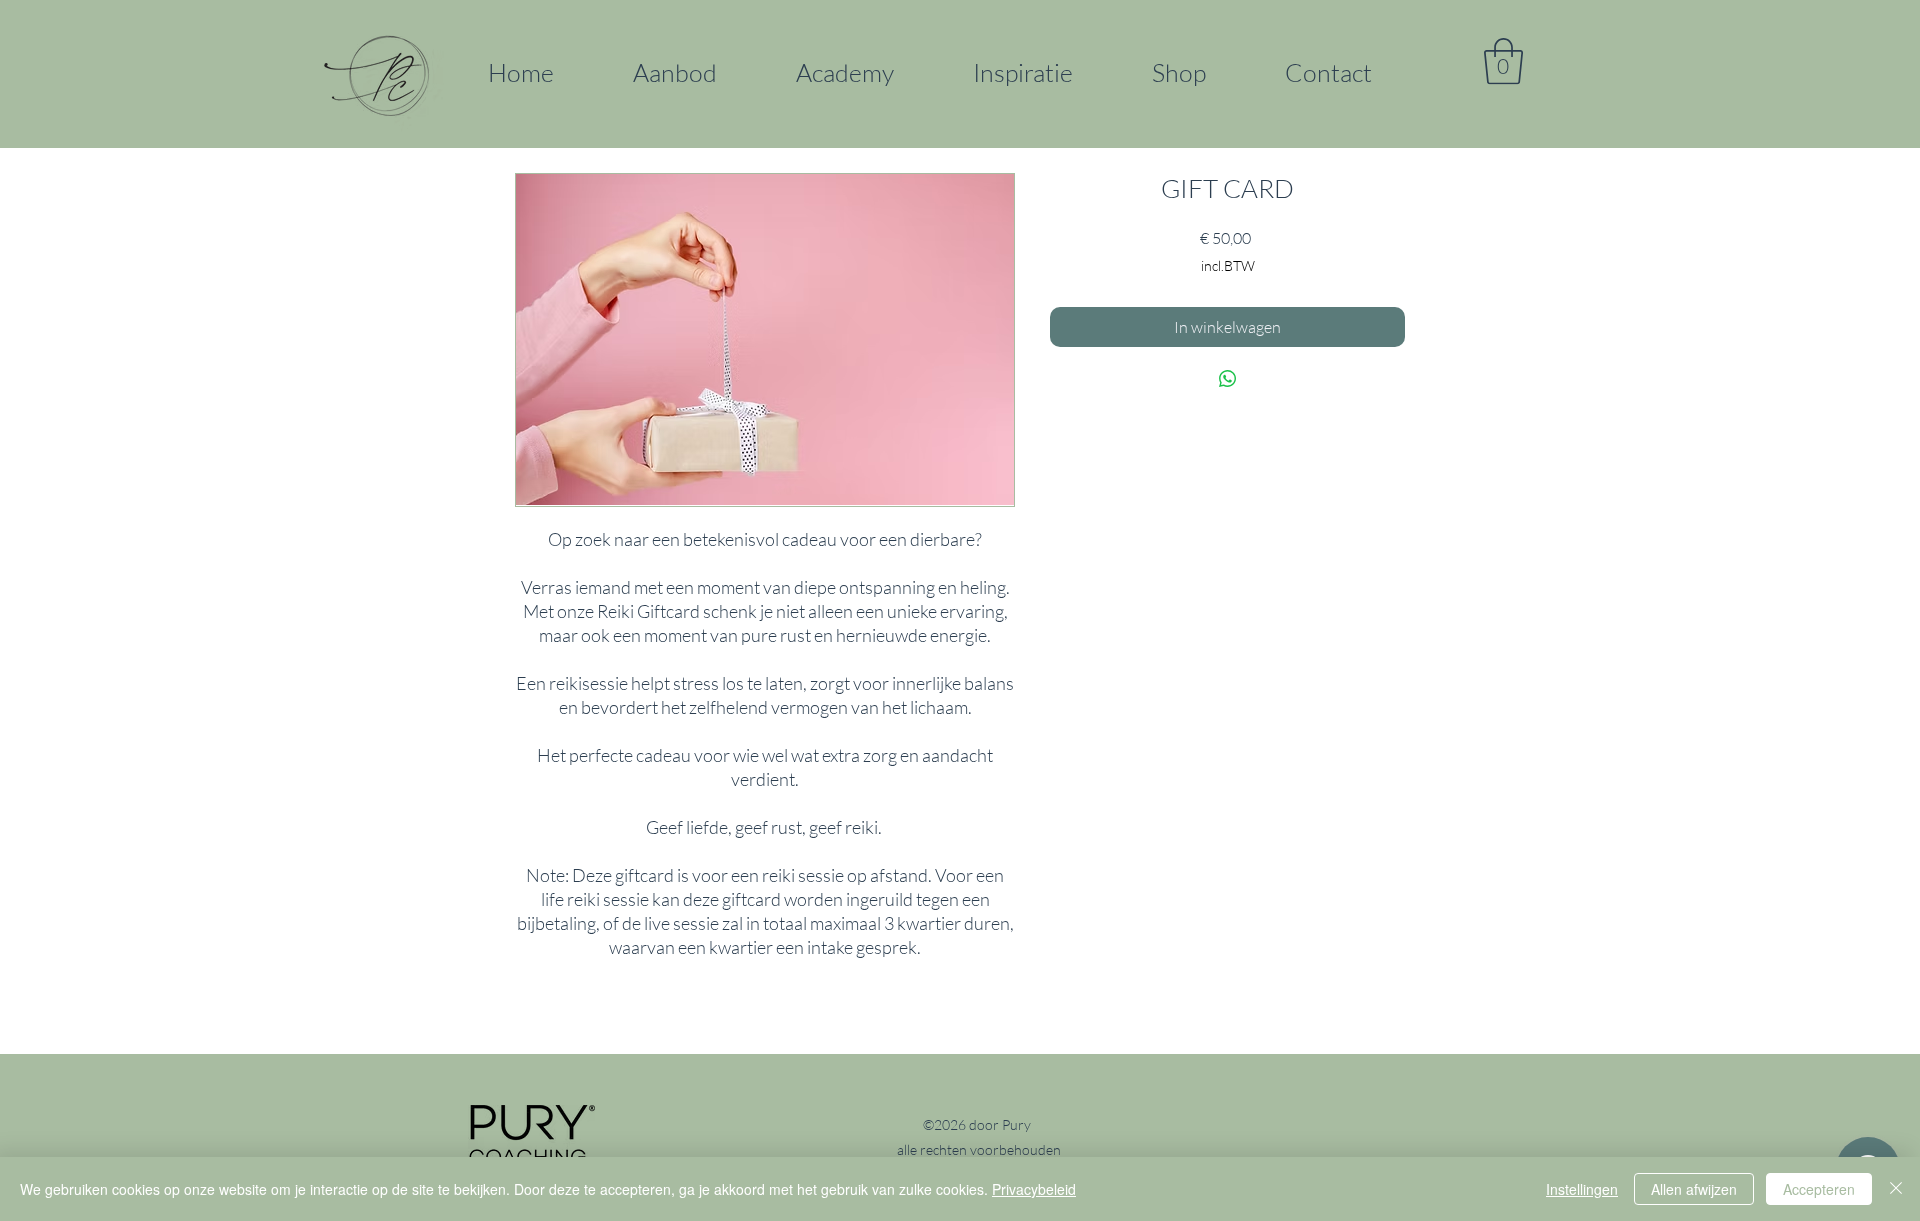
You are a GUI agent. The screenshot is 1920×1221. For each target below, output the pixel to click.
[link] (1503, 61)
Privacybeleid (1034, 1189)
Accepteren (1819, 1189)
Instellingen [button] (1582, 1189)
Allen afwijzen (1694, 1189)
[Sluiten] (1896, 1189)
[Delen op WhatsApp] (1228, 379)
